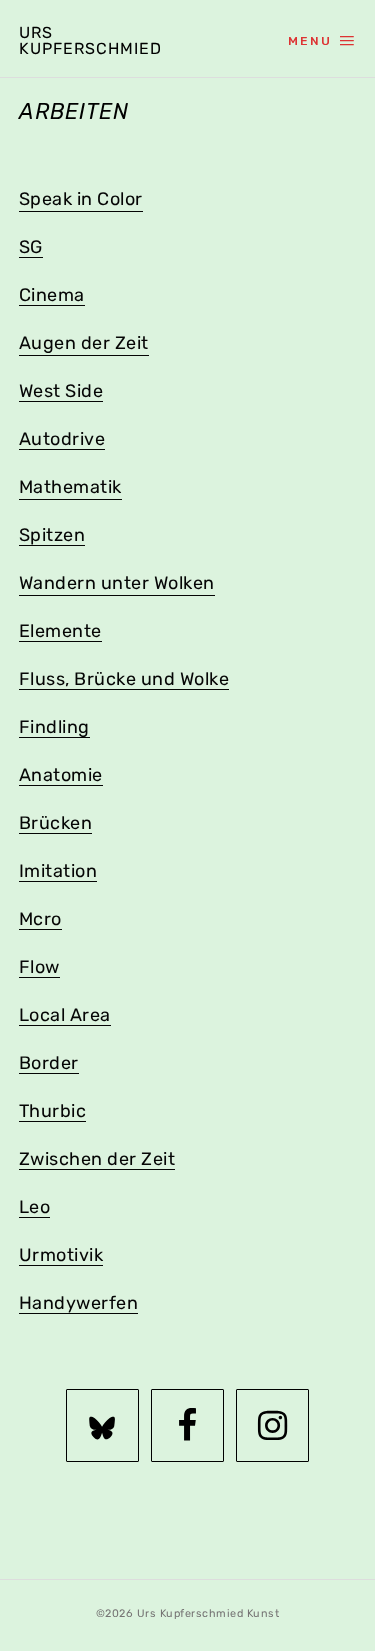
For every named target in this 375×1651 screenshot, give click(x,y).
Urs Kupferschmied (86, 41)
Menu (310, 41)
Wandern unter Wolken (117, 583)
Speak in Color (81, 199)
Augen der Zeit (84, 343)
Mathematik (70, 487)
